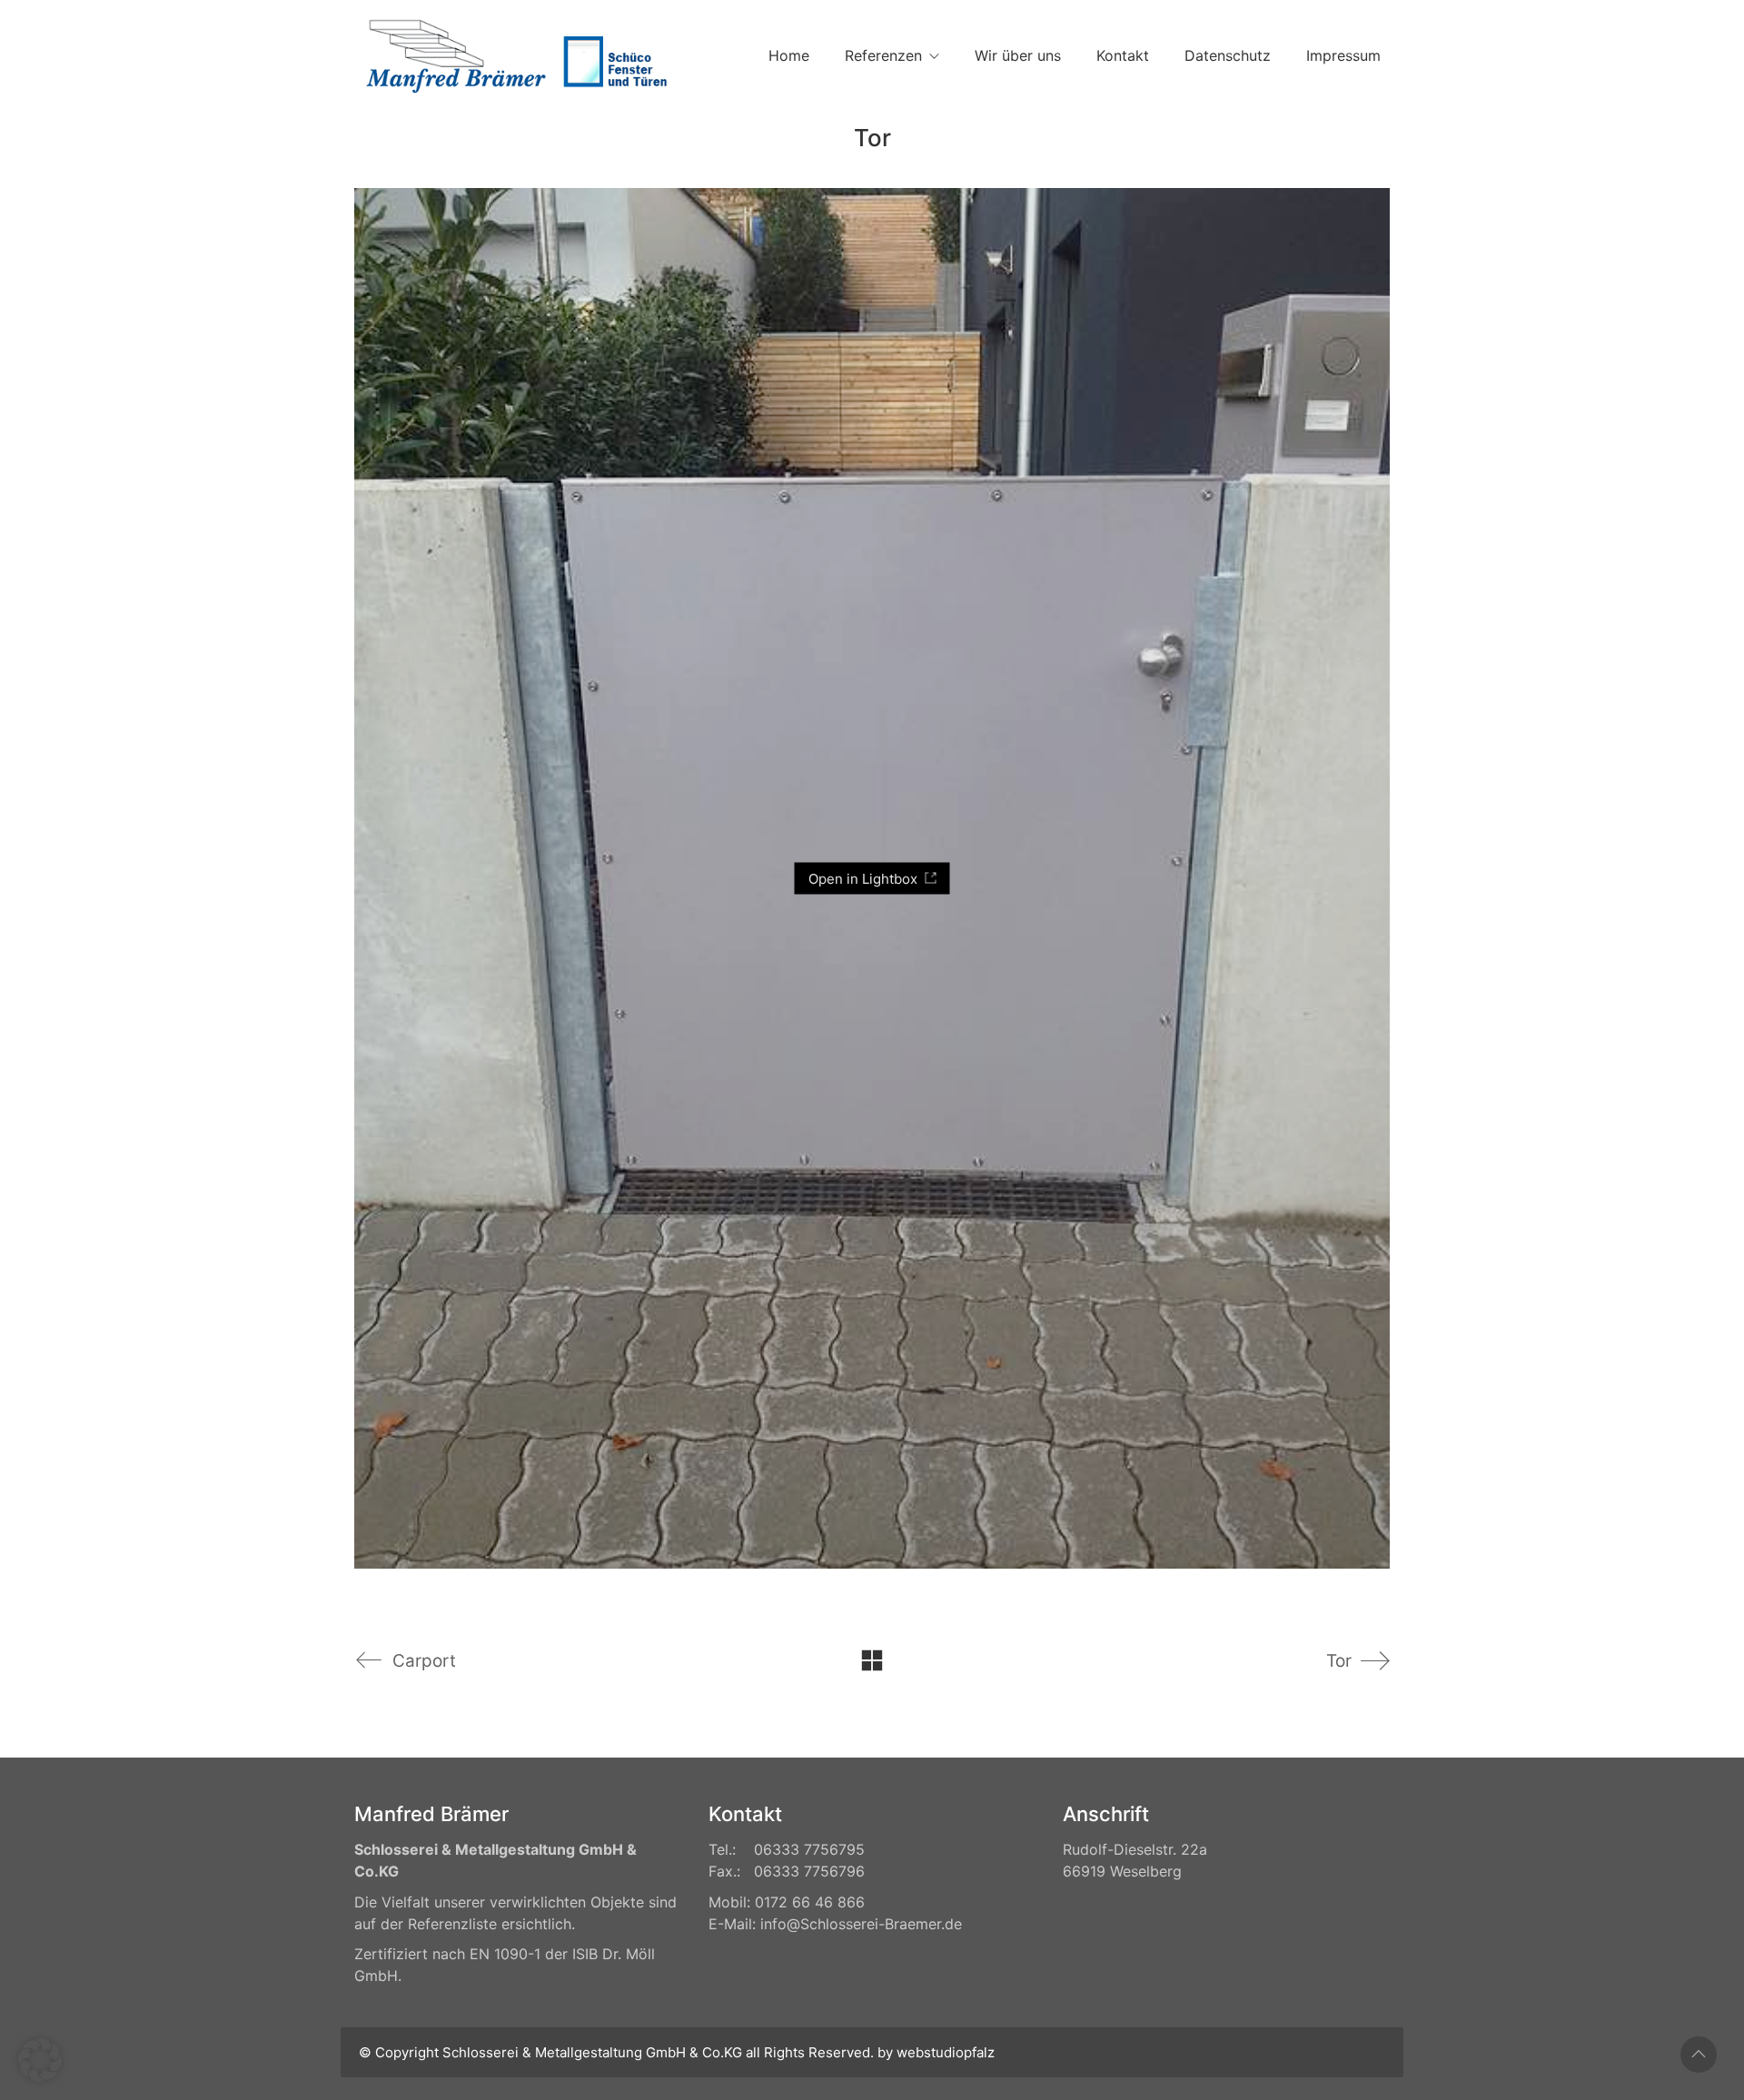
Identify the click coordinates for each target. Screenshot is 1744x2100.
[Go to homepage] (513, 56)
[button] (40, 2060)
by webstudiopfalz (936, 2052)
